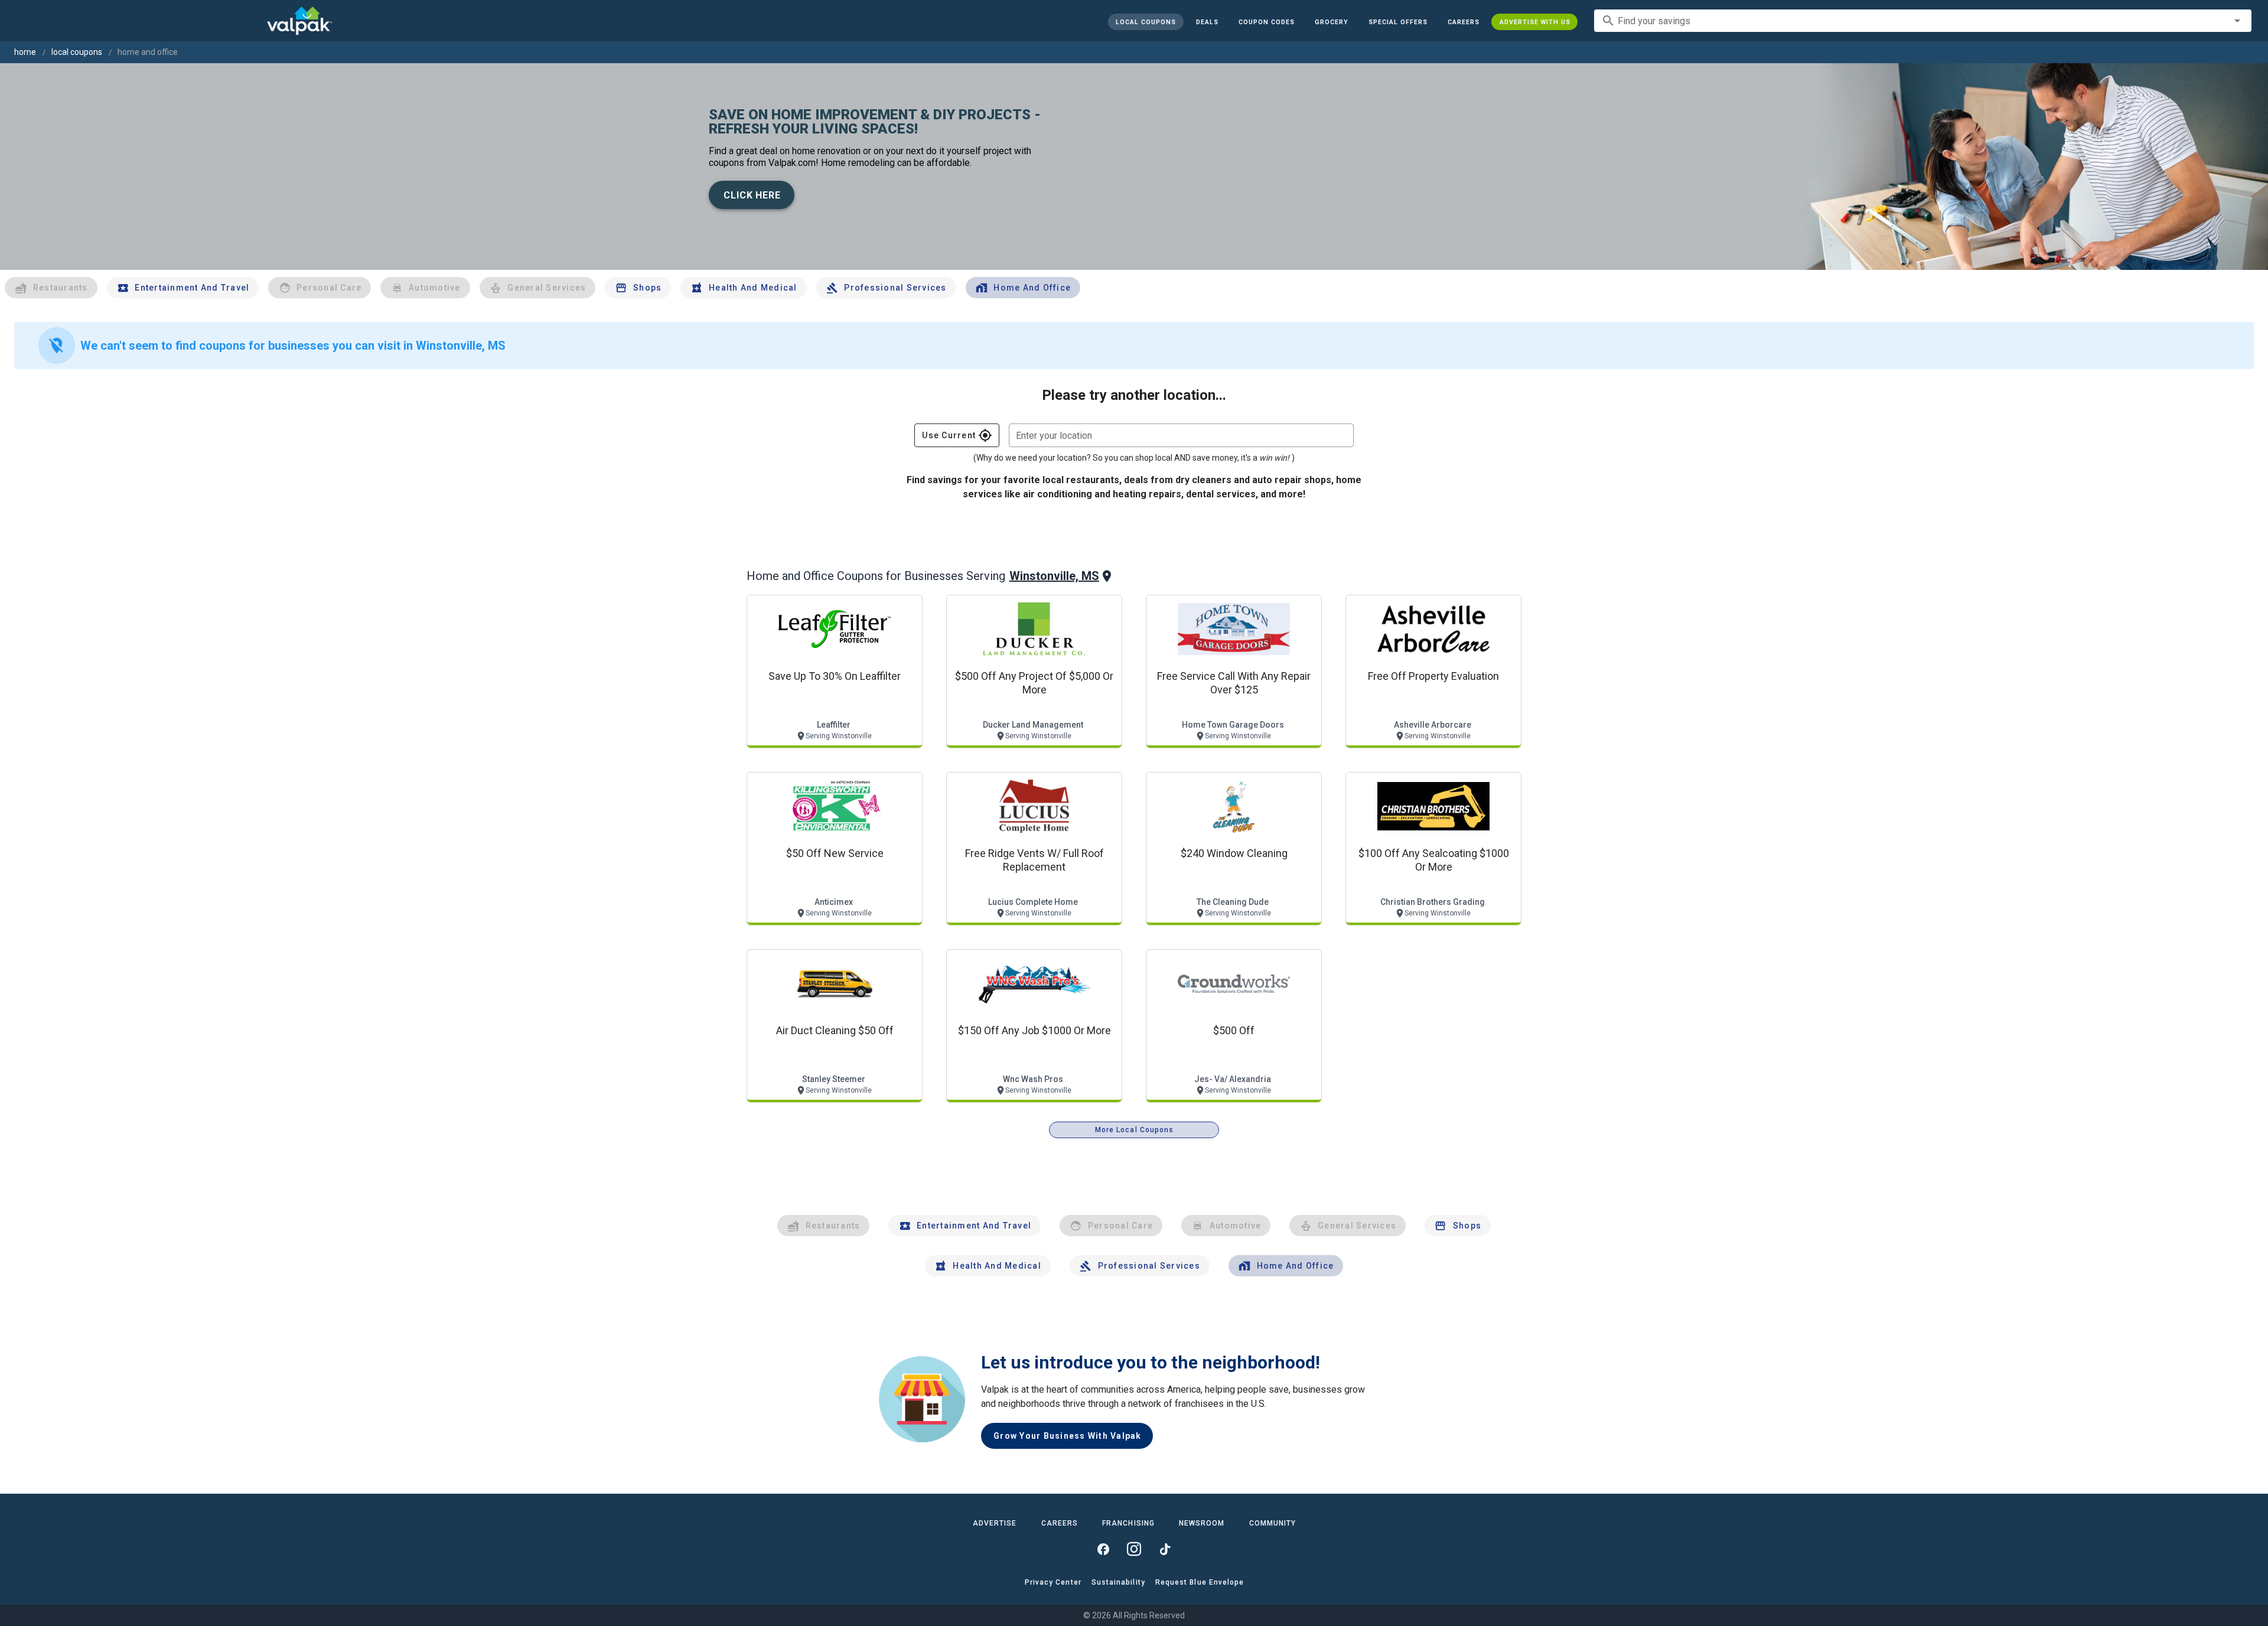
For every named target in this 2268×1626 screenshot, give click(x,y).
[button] (1397, 22)
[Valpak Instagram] (1134, 1549)
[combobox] (1923, 21)
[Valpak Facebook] (1103, 1549)
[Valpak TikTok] (1165, 1549)
